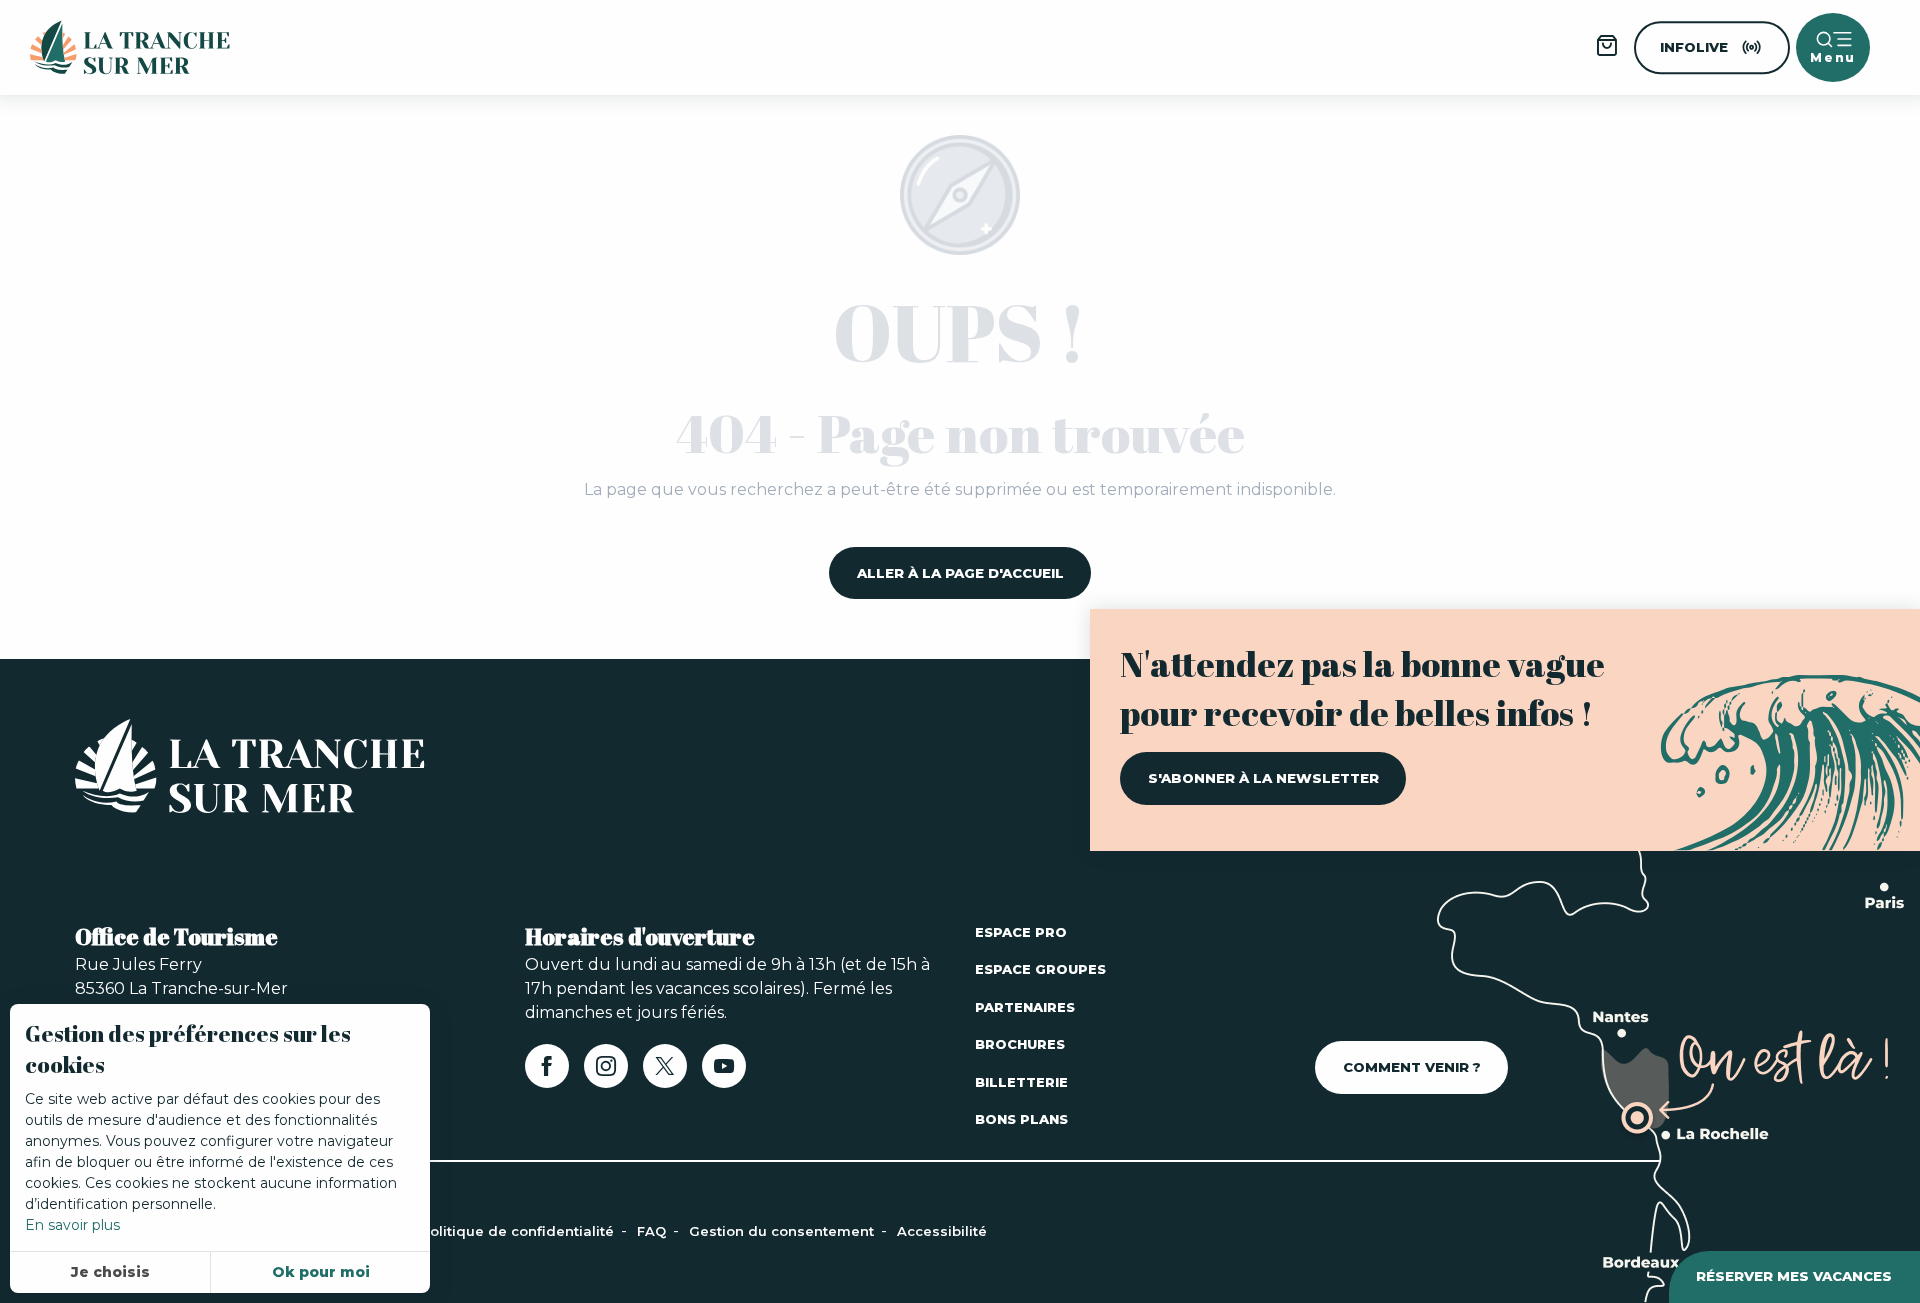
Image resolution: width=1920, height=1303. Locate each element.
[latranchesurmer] (110, 47)
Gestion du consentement (783, 1231)
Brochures (1020, 1044)
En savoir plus (72, 1225)
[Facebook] (547, 1072)
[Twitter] (665, 1072)
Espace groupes (1040, 969)
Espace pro (1021, 932)
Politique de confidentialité (519, 1231)
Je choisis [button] (110, 1272)
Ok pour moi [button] (321, 1272)
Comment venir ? (1412, 1067)
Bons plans (1021, 1119)
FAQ (653, 1231)
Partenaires (1025, 1007)
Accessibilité (942, 1231)
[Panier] (1607, 52)
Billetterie (1021, 1082)
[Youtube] (724, 1072)
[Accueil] (250, 770)
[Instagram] (606, 1072)
